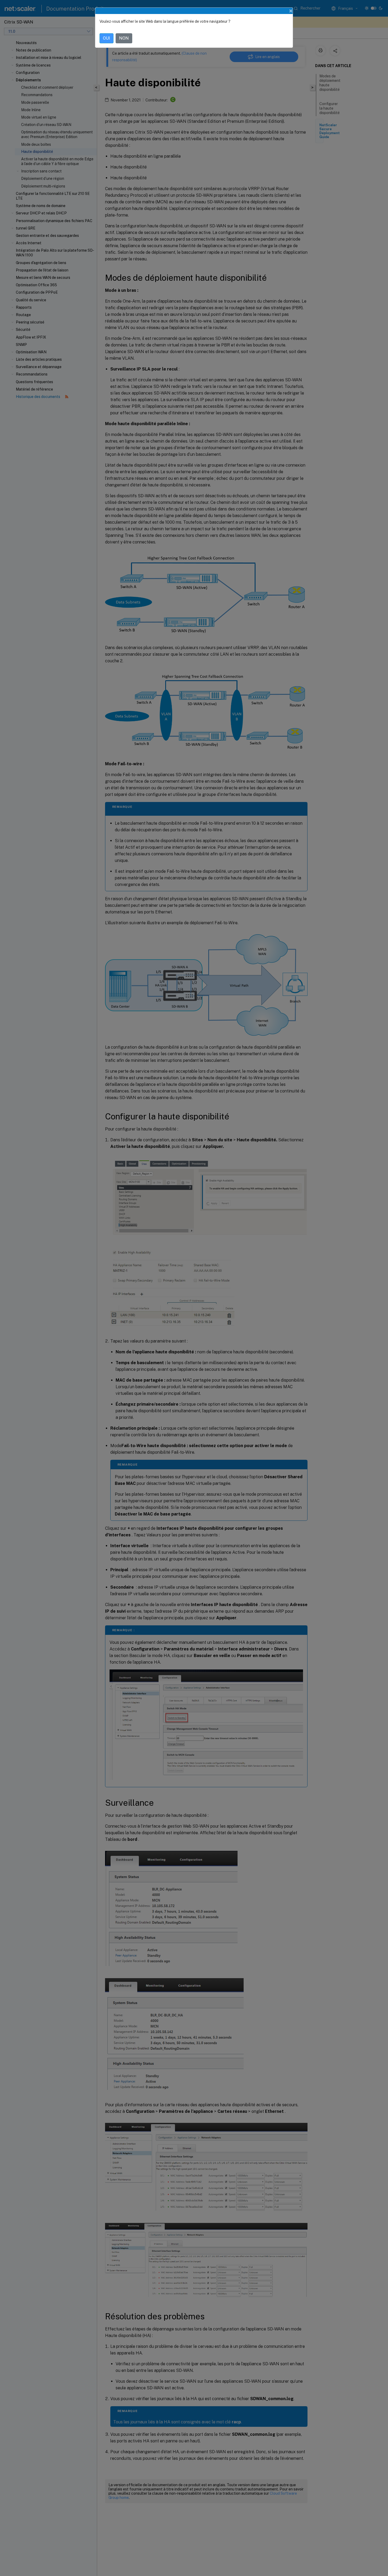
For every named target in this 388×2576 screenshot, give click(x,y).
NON (124, 38)
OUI (107, 38)
